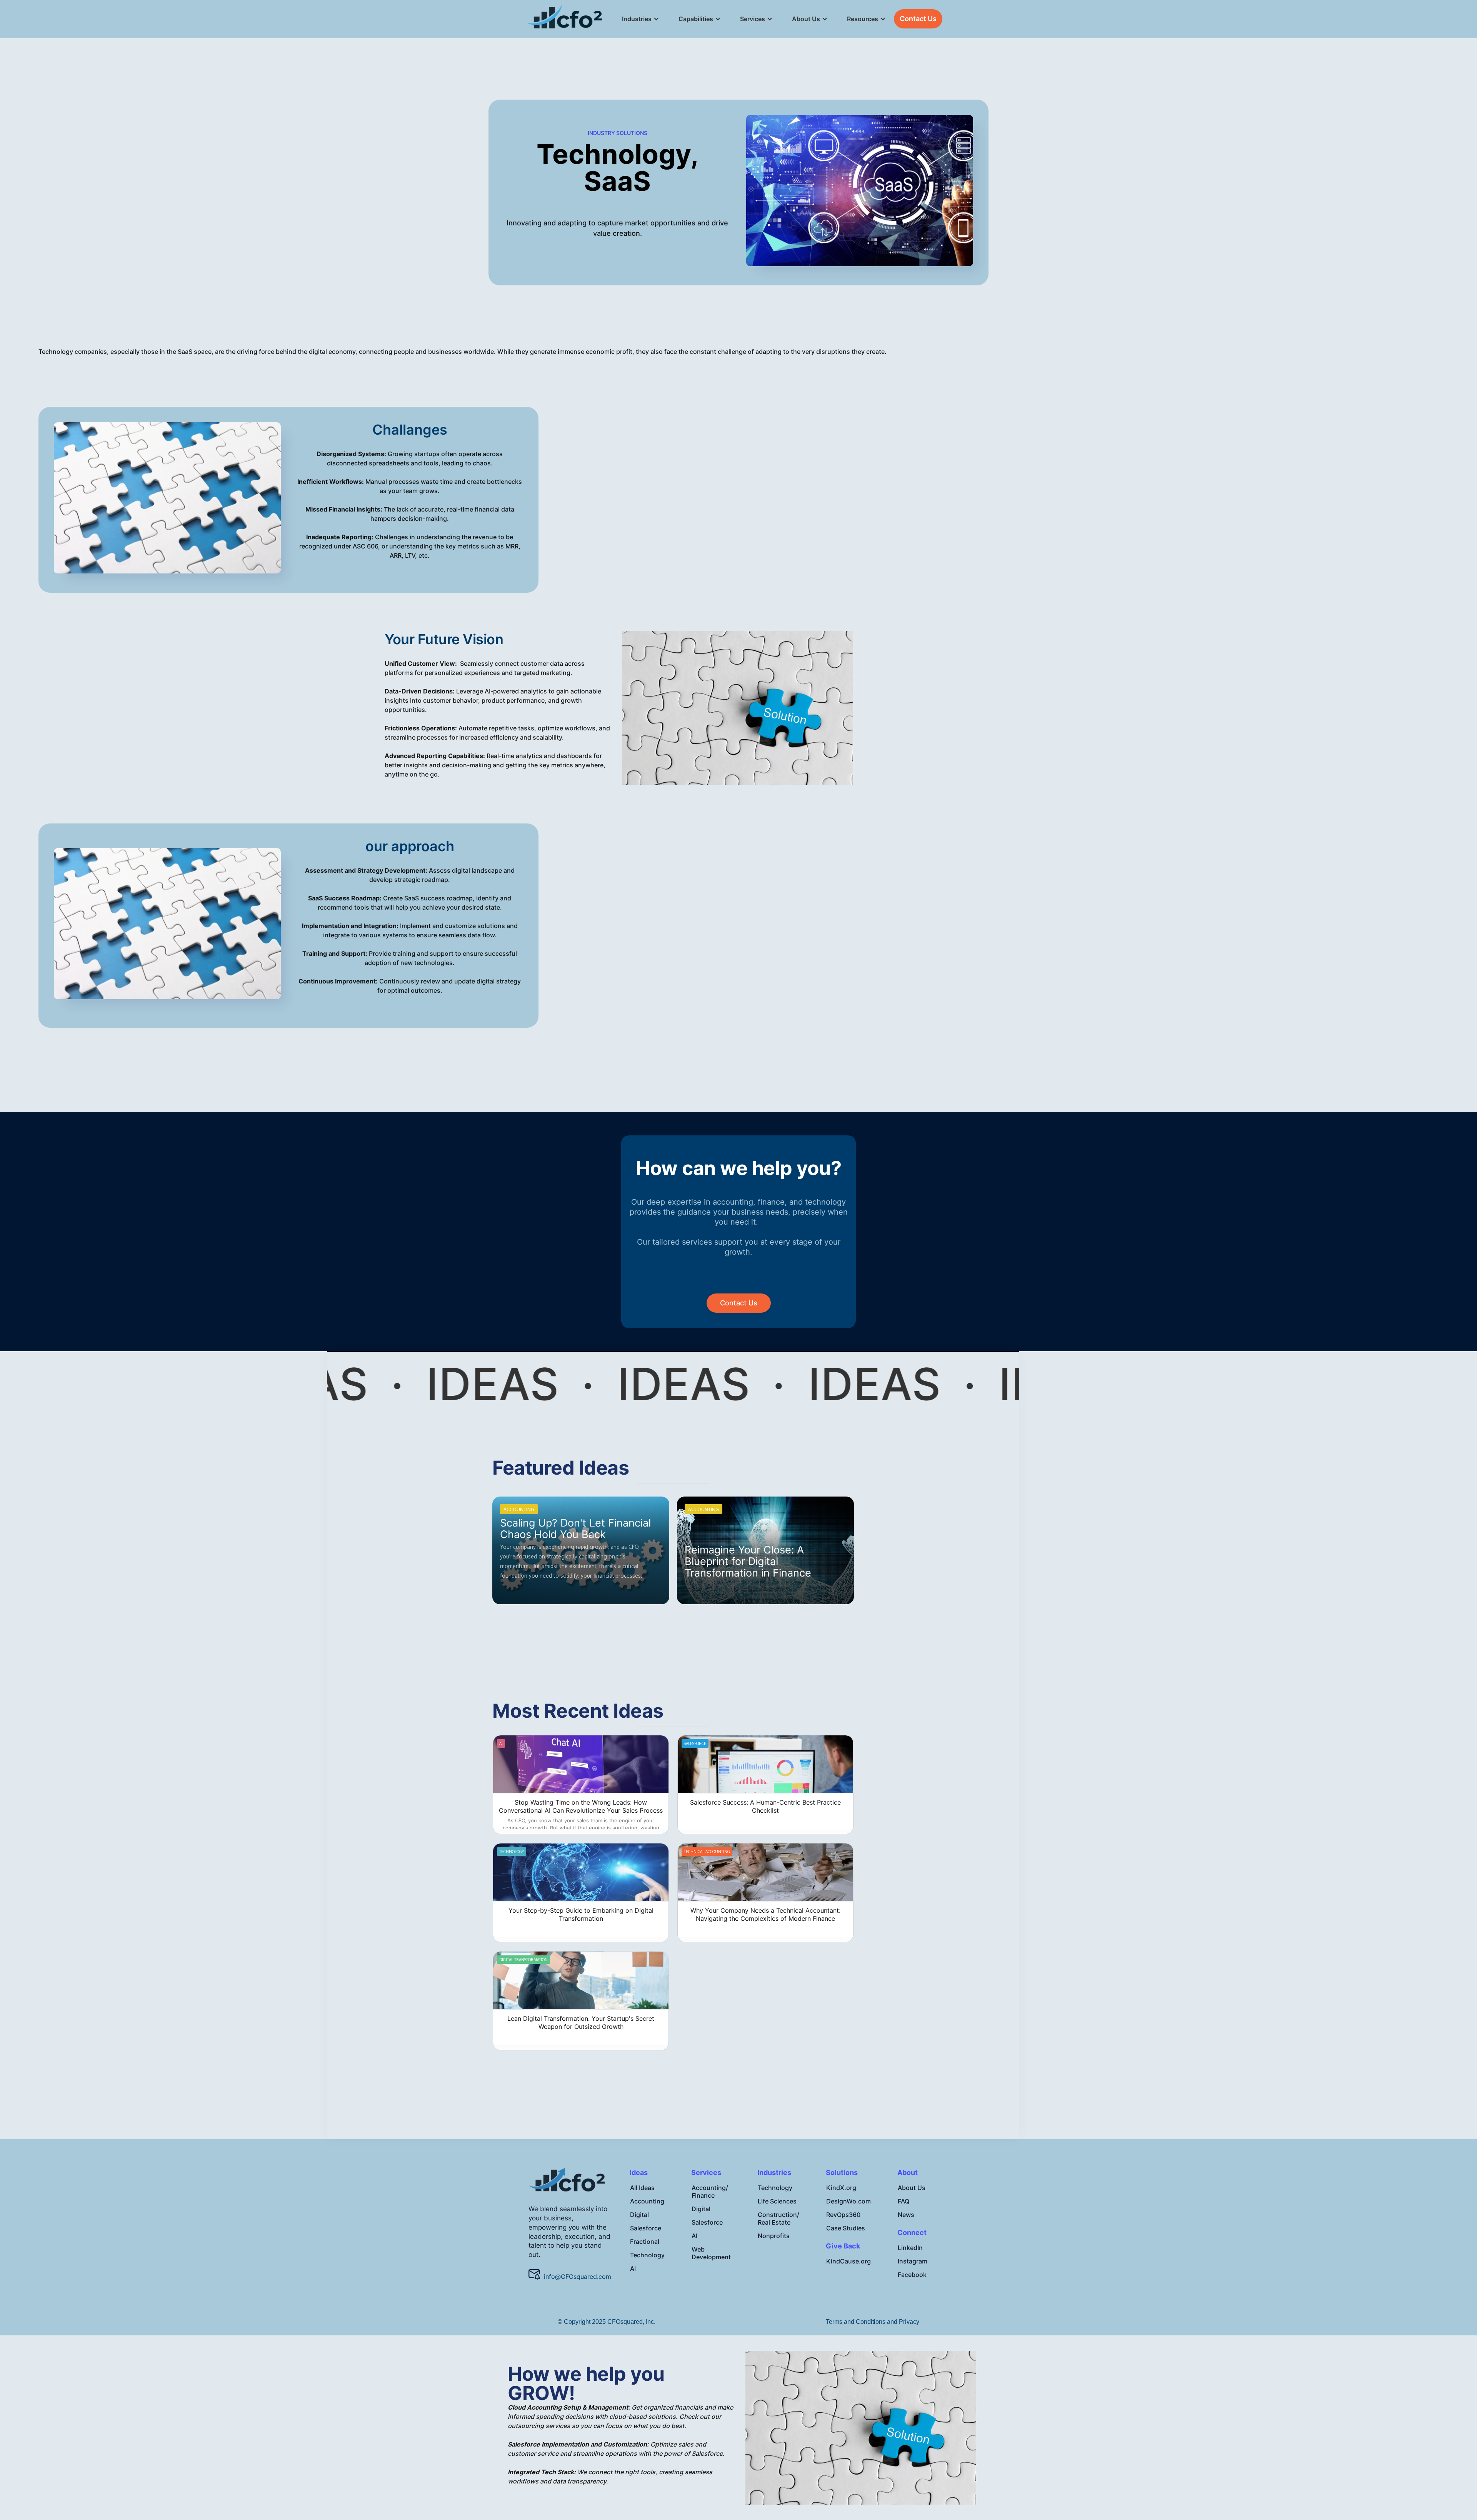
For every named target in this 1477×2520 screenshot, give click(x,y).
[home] (565, 19)
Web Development (711, 2253)
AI (633, 2268)
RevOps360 (843, 2215)
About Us (912, 2188)
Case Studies (846, 2228)
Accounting (647, 2201)
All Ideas (642, 2188)
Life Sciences (777, 2201)
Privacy (909, 2322)
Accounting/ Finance (710, 2192)
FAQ (904, 2201)
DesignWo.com (849, 2201)
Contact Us (918, 19)
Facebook (912, 2275)
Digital (639, 2215)
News (906, 2215)
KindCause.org (849, 2261)
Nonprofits (774, 2236)
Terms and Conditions (856, 2322)
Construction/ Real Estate (779, 2218)
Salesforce (646, 2228)
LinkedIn (910, 2248)
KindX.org (841, 2188)
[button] (637, 19)
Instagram (913, 2261)
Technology (647, 2255)
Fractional (645, 2242)
